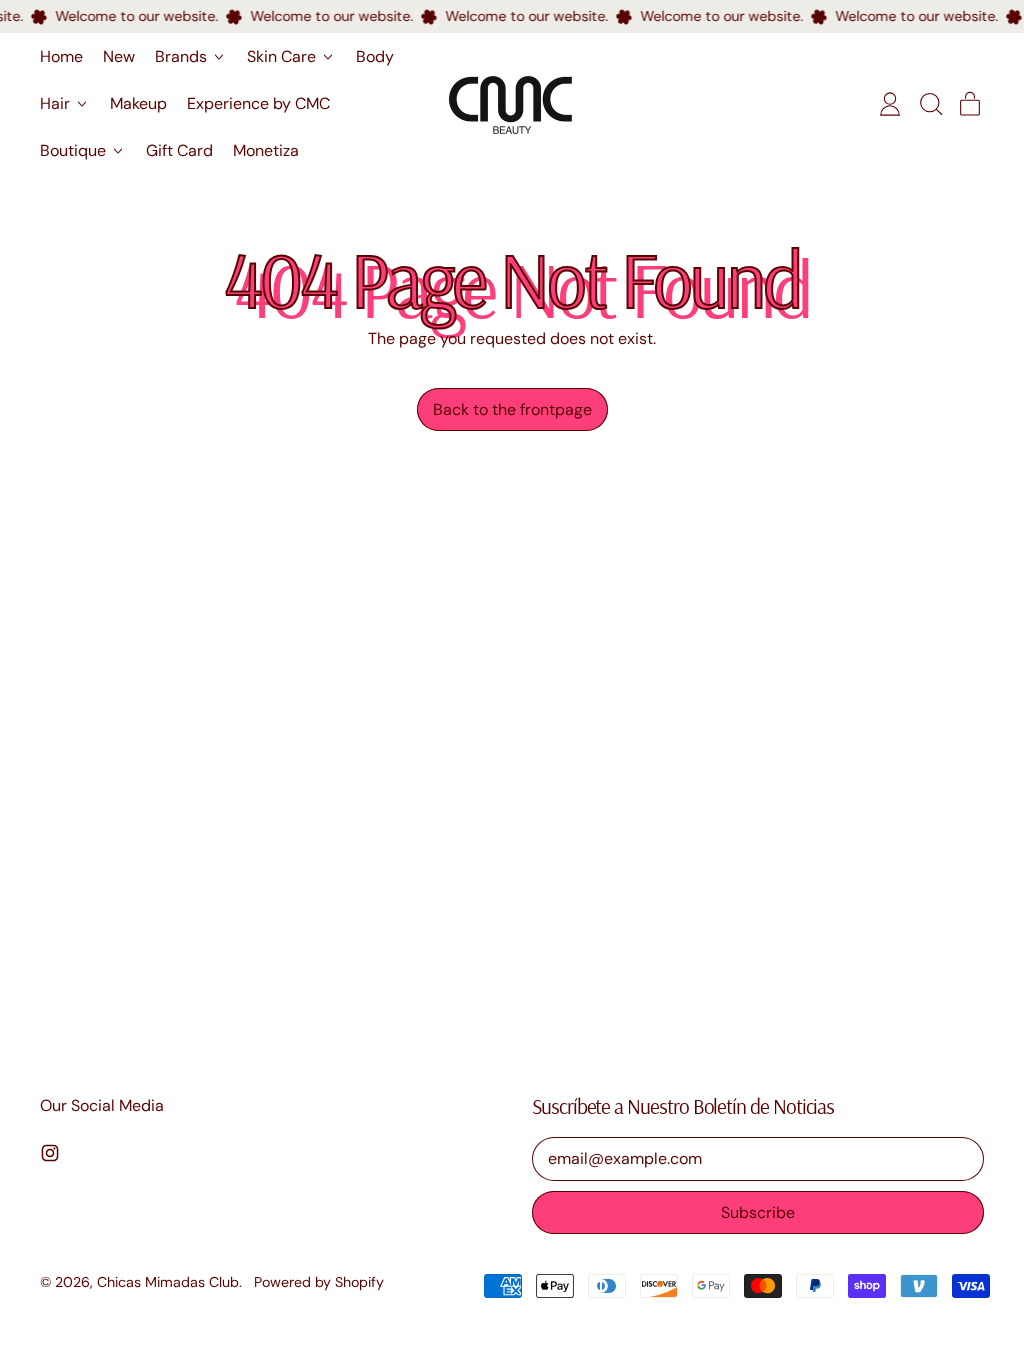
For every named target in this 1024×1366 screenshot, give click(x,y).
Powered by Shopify (319, 1282)
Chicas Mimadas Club (168, 1282)
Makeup (138, 103)
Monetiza (266, 150)
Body (375, 56)
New (119, 56)
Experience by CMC (258, 103)
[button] (930, 104)
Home (61, 56)
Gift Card (179, 150)
